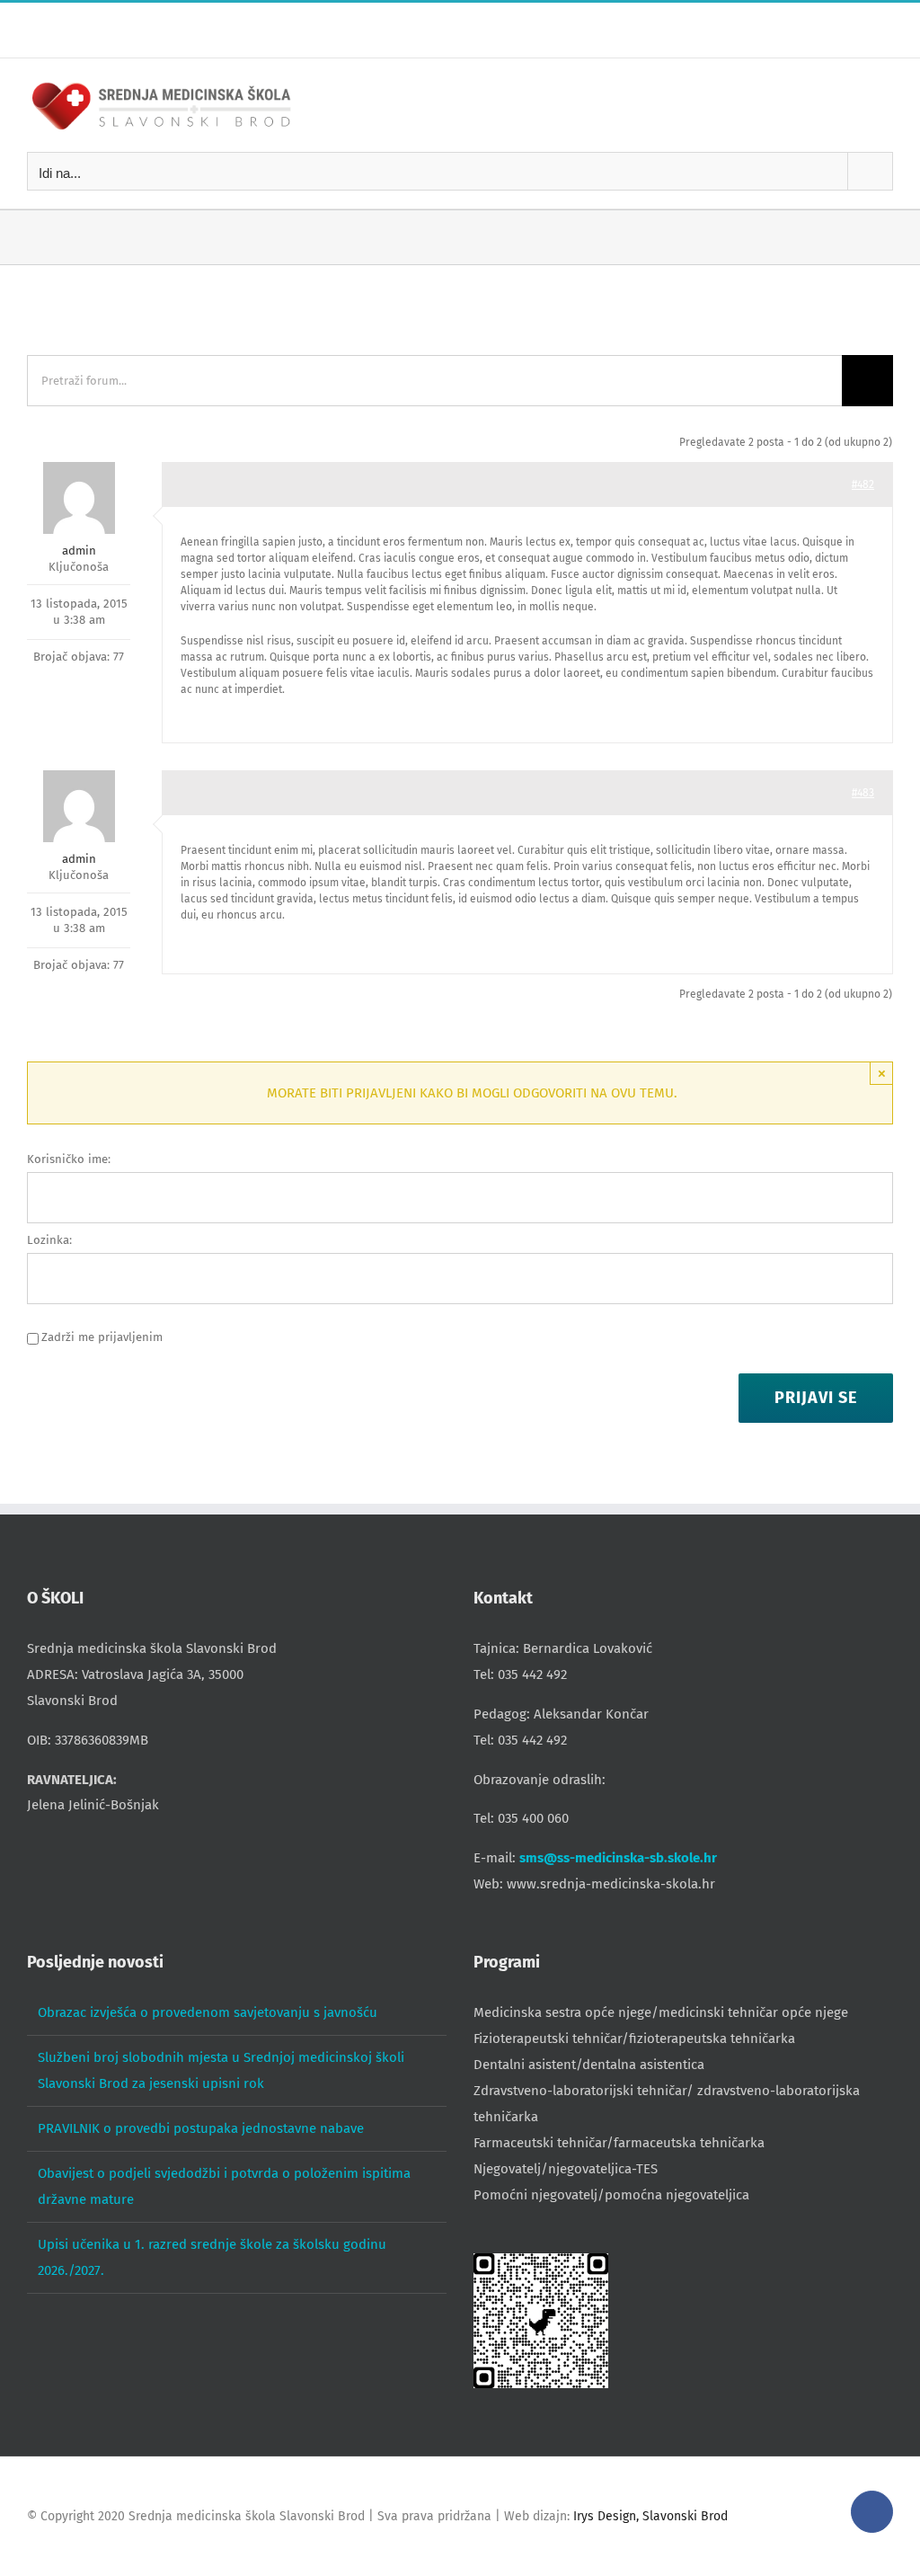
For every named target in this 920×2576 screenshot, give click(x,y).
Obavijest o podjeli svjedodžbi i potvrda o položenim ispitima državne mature (224, 2186)
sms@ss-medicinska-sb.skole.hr (618, 1858)
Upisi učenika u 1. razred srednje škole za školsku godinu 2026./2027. (212, 2257)
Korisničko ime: (69, 1159)
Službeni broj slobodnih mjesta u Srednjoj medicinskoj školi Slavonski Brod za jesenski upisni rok (221, 2070)
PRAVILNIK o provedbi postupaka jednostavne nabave (201, 2128)
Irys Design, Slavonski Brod (650, 2516)
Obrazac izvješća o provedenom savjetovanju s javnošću (208, 2012)
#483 (863, 793)
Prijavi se (816, 1398)
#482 (863, 484)
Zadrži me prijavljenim (102, 1337)
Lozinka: (49, 1240)
